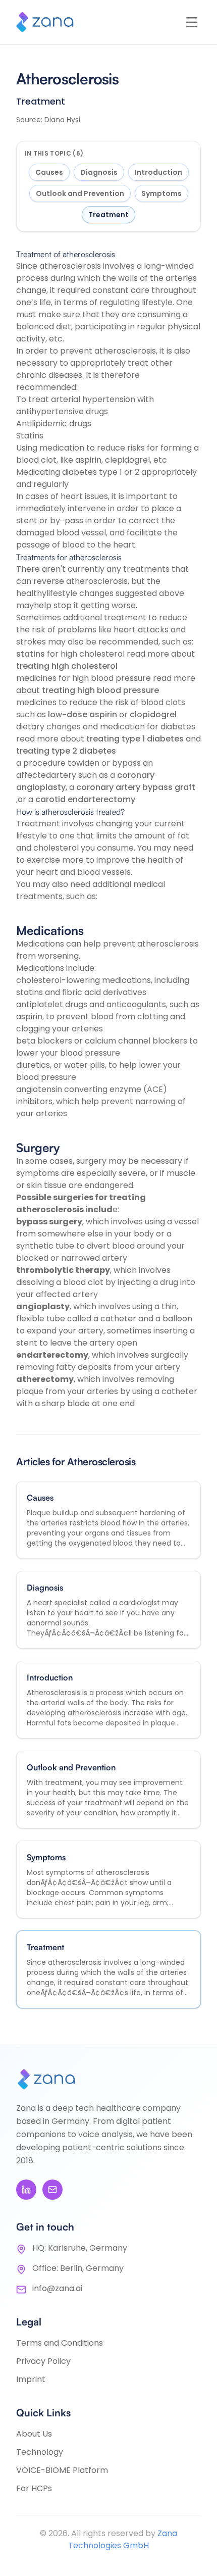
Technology (40, 2452)
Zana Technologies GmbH (123, 2539)
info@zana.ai (57, 2288)
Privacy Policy (43, 2361)
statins (31, 654)
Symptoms (161, 193)
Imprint (31, 2379)
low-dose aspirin (83, 714)
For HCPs (34, 2488)
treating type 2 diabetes (66, 751)
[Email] (52, 2190)
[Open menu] (192, 22)
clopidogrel (153, 714)
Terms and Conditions (60, 2343)
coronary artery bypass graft (136, 787)
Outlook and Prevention (80, 193)
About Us (34, 2434)
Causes (49, 172)
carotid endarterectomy (85, 799)
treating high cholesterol (67, 666)
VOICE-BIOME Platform (62, 2470)
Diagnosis (99, 172)
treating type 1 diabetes (135, 739)
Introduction (158, 172)
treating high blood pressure (100, 690)
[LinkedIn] (26, 2190)
